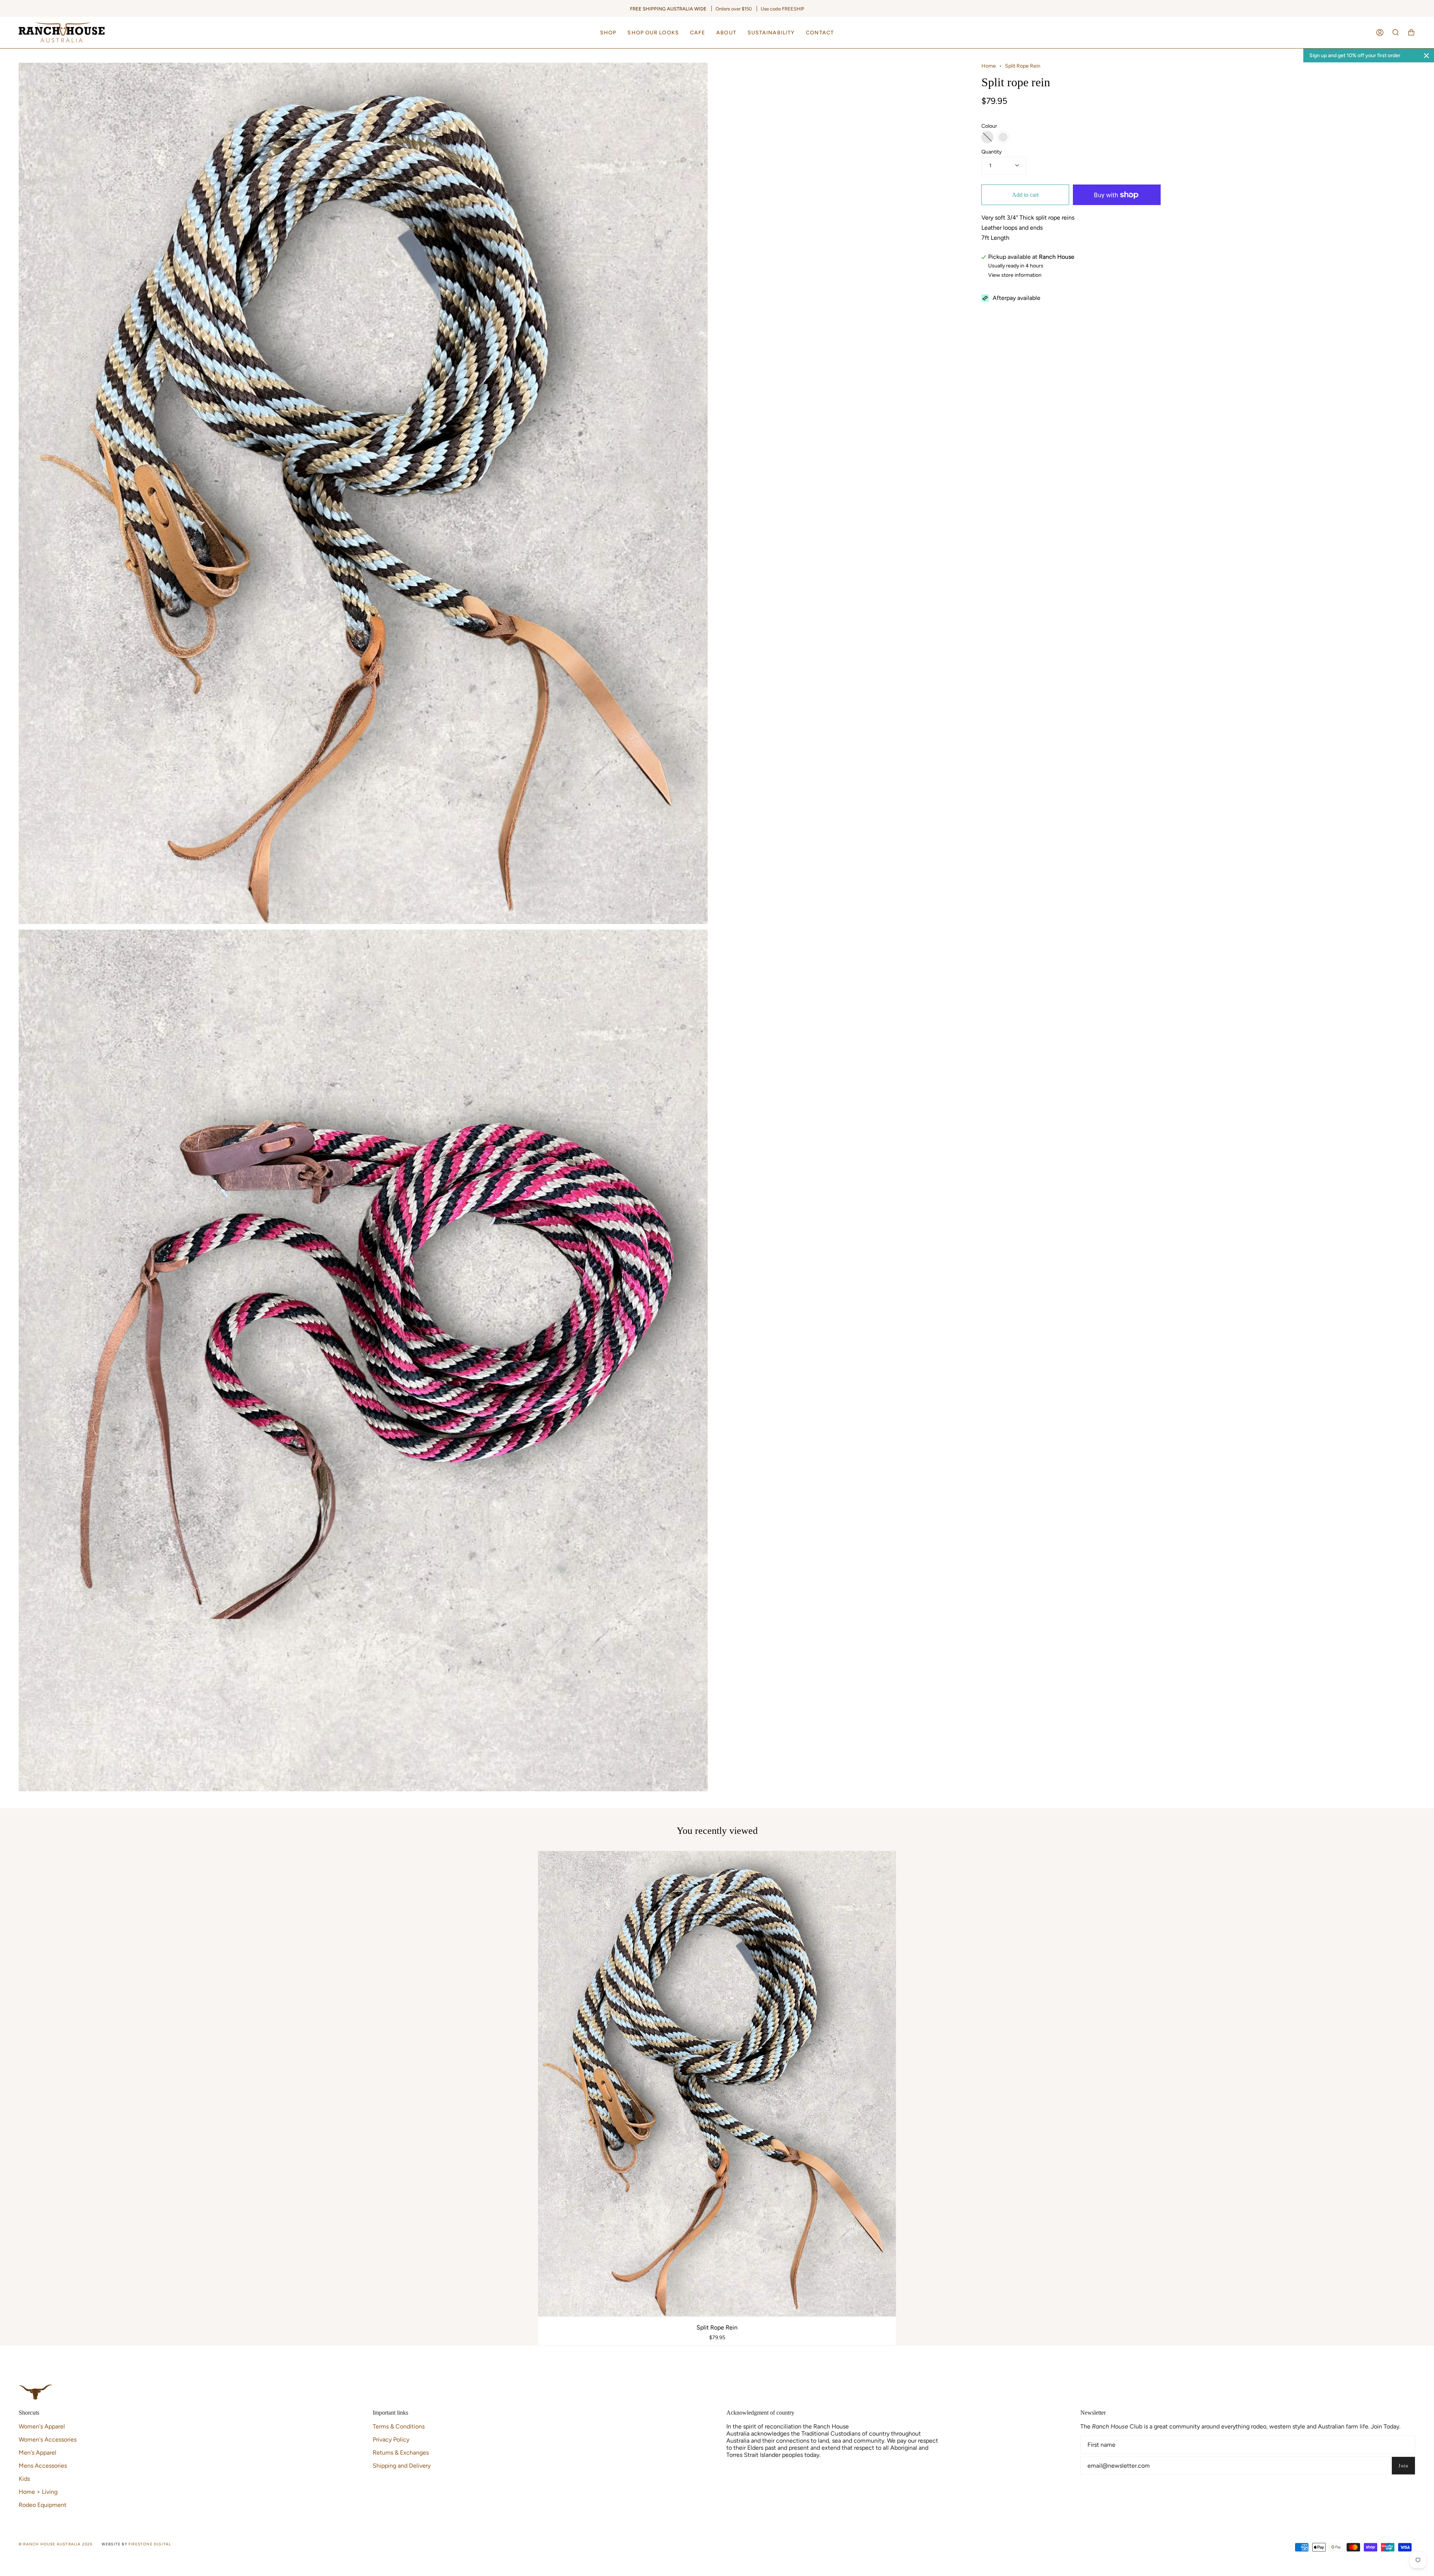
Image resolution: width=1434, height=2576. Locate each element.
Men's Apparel (38, 2453)
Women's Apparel (42, 2426)
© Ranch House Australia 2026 (56, 2544)
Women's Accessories (48, 2439)
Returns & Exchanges (401, 2453)
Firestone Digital (150, 2544)
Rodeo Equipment (43, 2505)
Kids (24, 2479)
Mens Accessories (43, 2466)
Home (989, 66)
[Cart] (1411, 32)
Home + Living (38, 2492)
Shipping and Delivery (402, 2466)
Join (1403, 2466)
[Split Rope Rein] (717, 2084)
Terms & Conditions (399, 2426)
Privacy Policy (391, 2439)
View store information (1015, 275)
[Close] (1427, 56)
